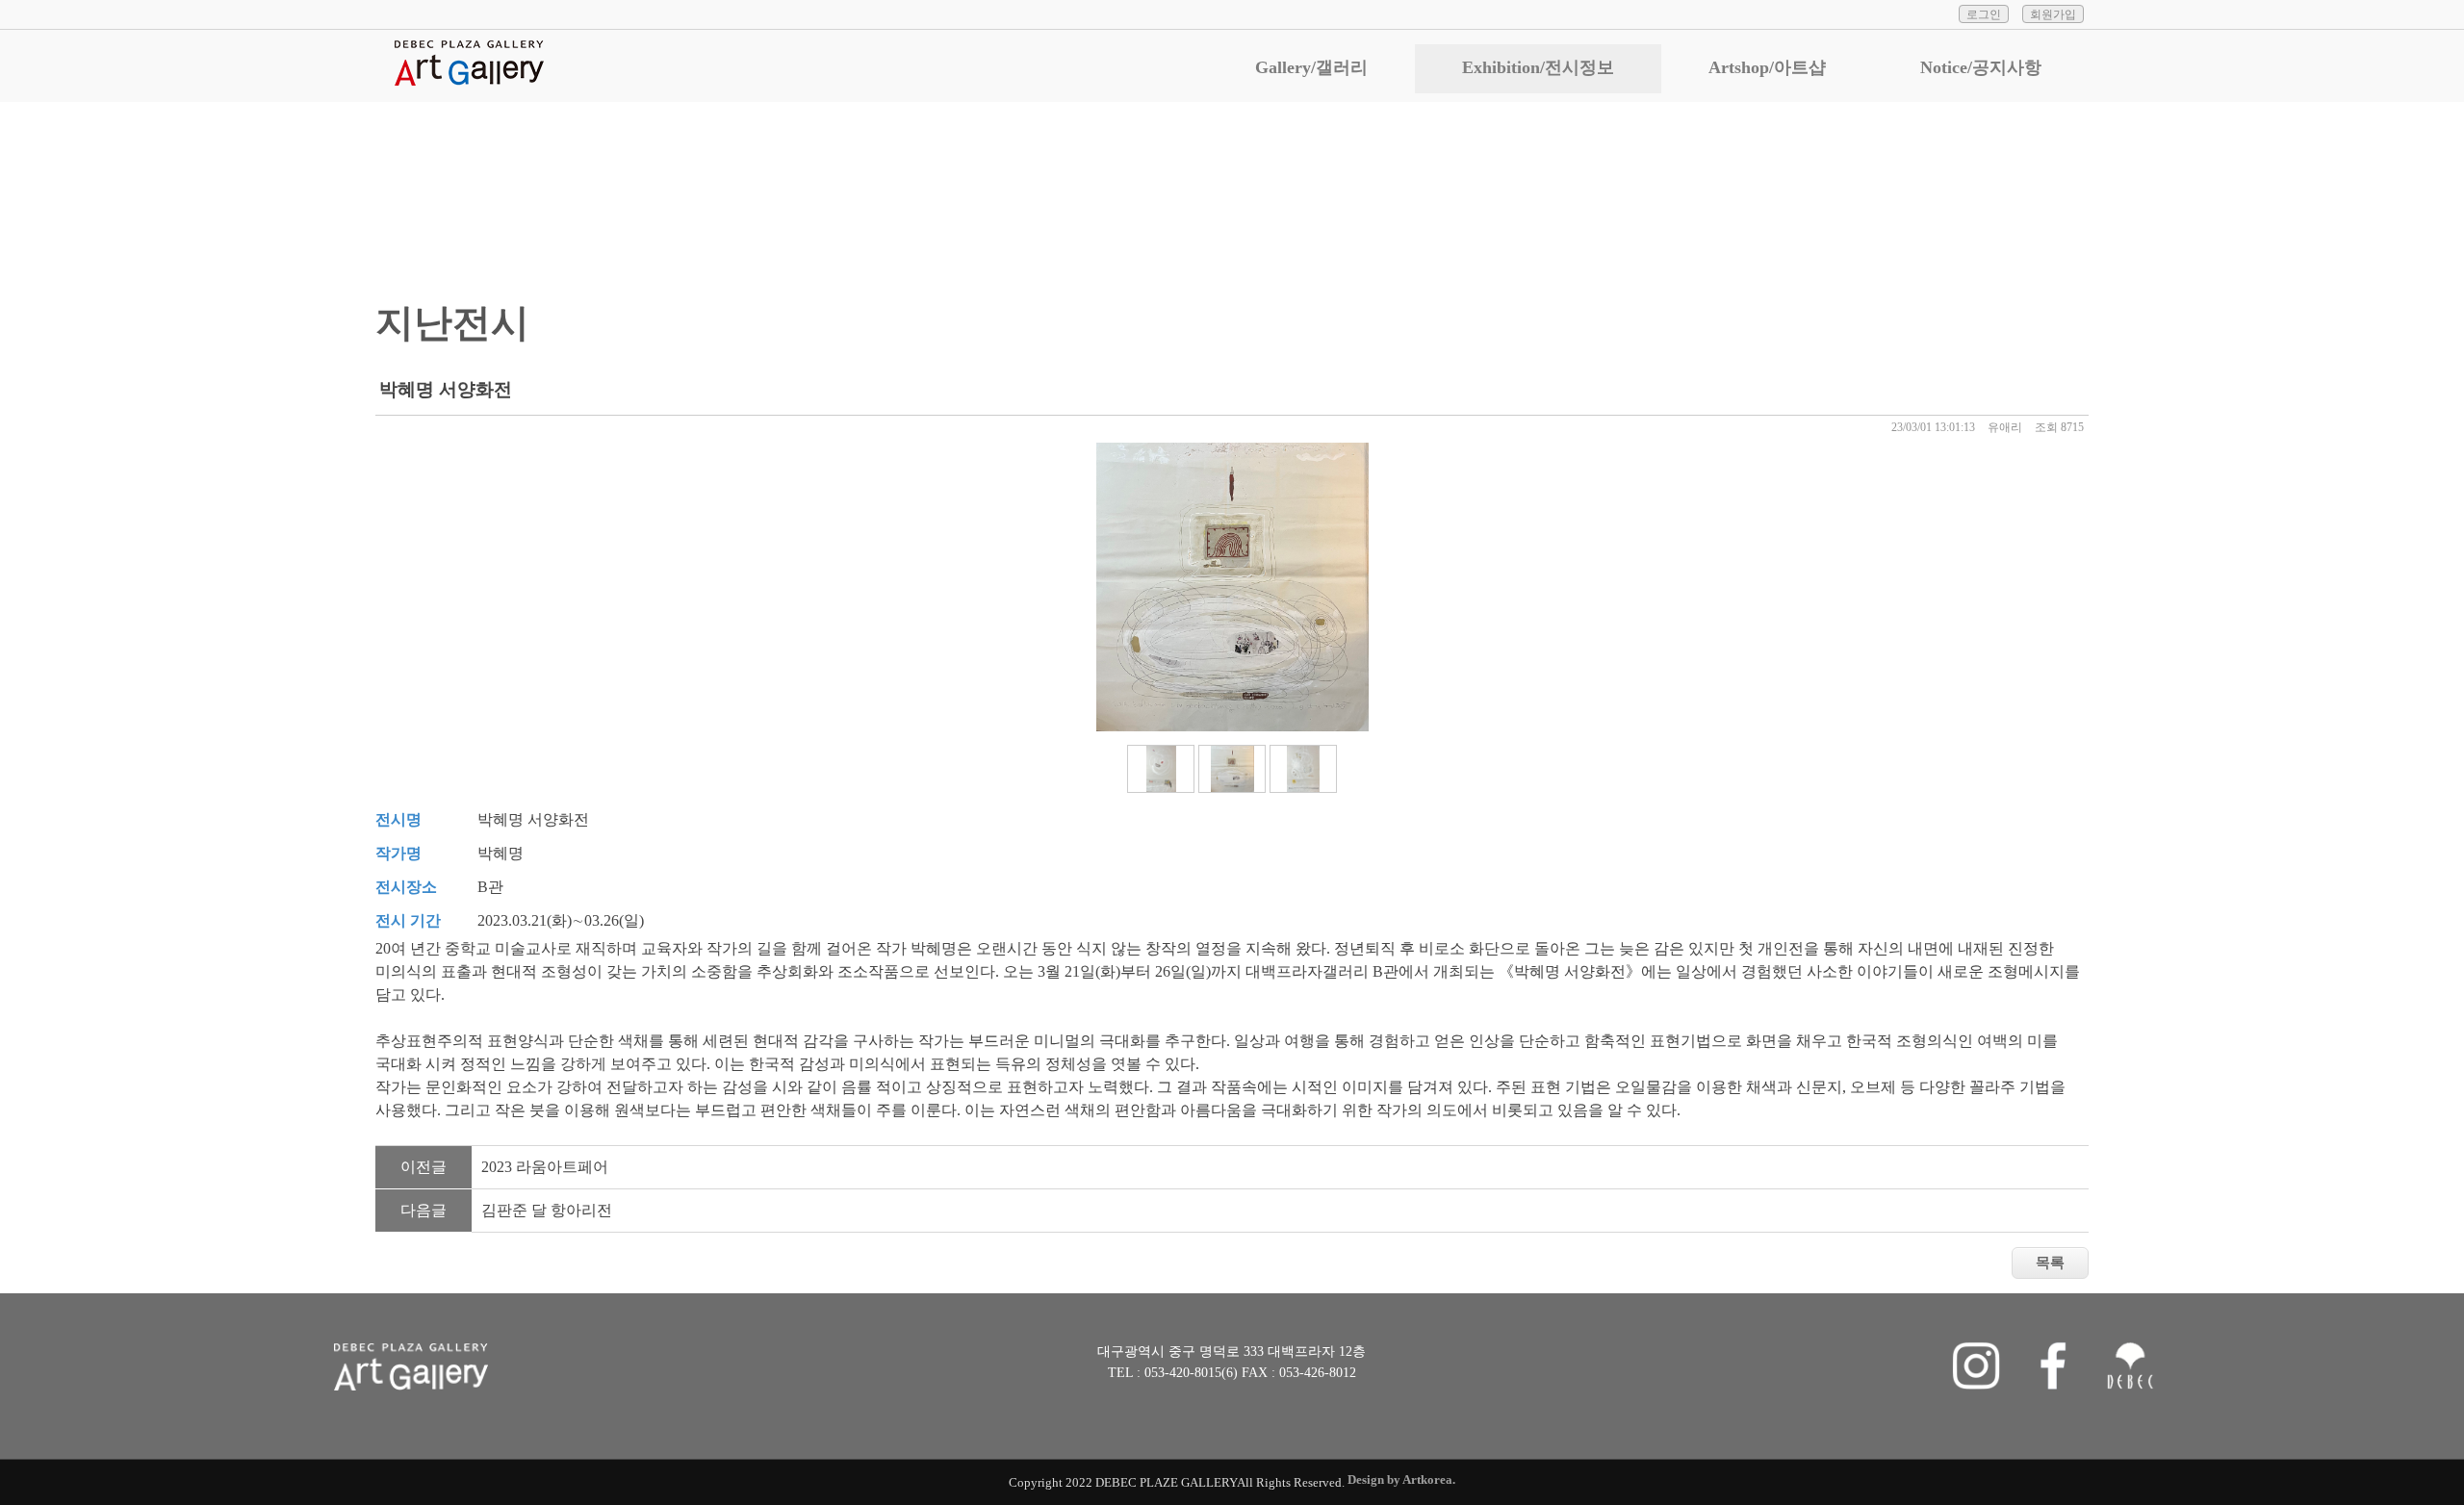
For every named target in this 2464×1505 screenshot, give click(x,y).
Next (2114, 592)
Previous (350, 592)
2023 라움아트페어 (545, 1167)
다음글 (423, 1210)
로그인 (1984, 14)
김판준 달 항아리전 (547, 1210)
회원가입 (2053, 14)
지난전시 (1817, 187)
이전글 (423, 1167)
